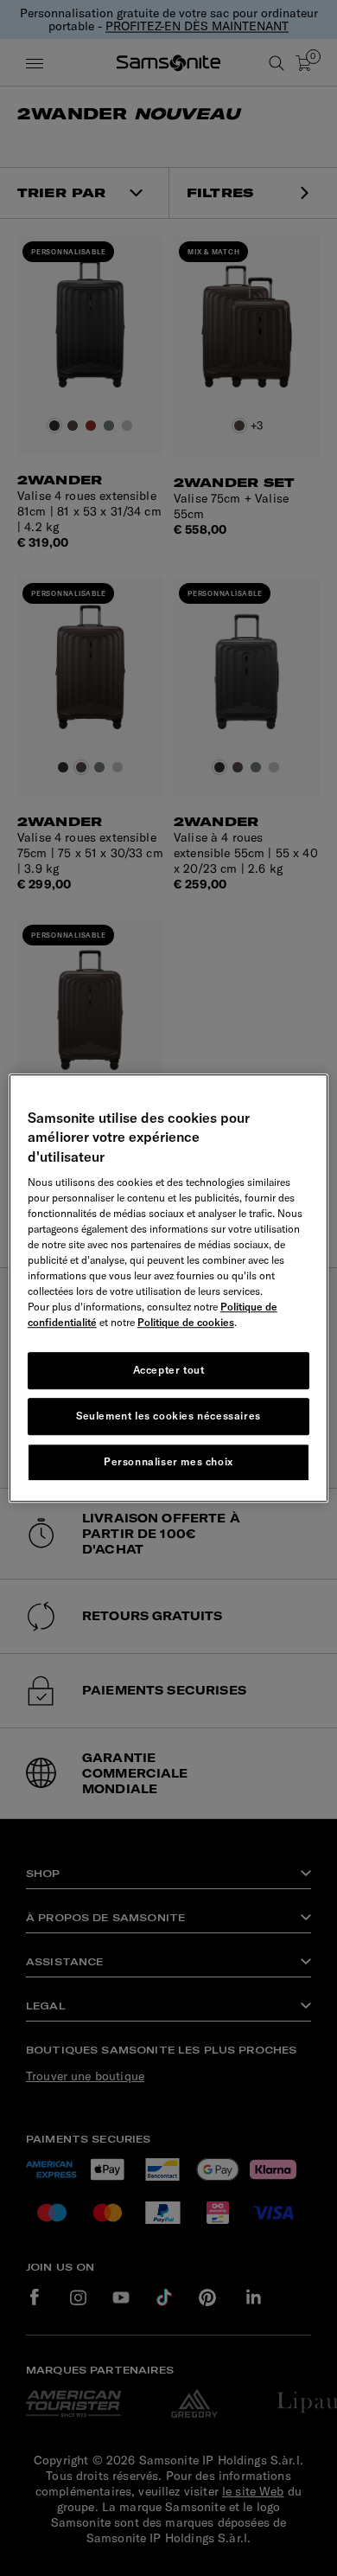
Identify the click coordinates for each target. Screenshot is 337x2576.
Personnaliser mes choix (168, 1461)
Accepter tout (169, 1370)
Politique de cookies (186, 1322)
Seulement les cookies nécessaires (168, 1416)
